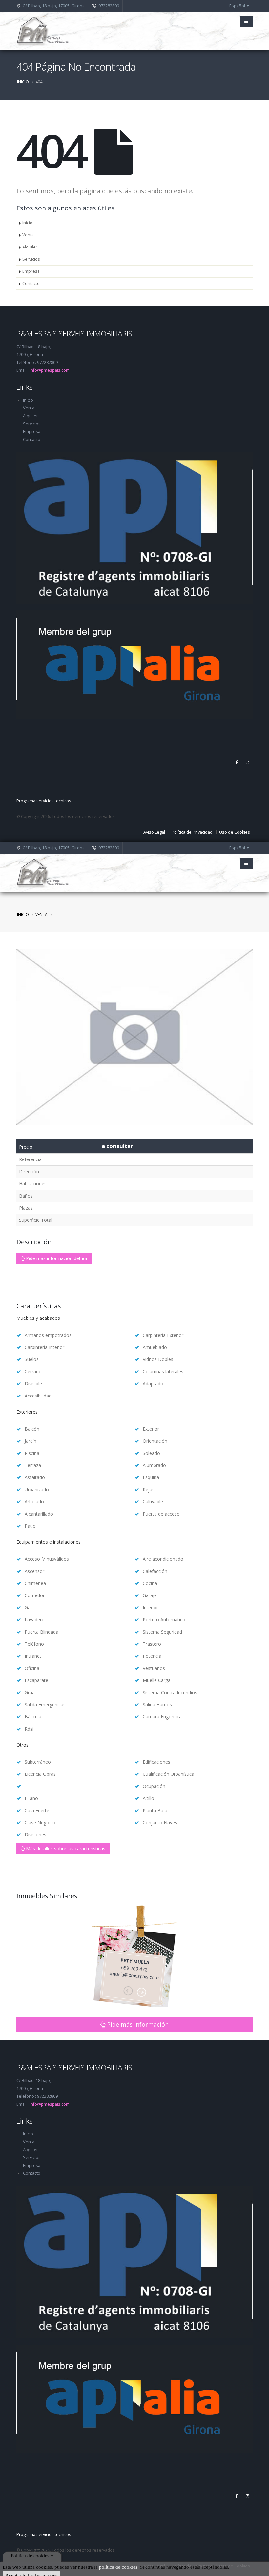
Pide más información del (56, 1258)
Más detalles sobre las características (65, 1848)
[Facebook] (236, 763)
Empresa (31, 271)
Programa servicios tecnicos (44, 801)
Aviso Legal (154, 832)
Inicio (23, 82)
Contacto (31, 283)
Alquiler (30, 247)
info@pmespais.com (50, 370)
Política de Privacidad (192, 832)
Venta (28, 235)
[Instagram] (247, 763)
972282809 (109, 6)
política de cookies (118, 2567)
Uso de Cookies (235, 832)
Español (238, 6)
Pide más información (137, 2024)
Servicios (31, 259)
